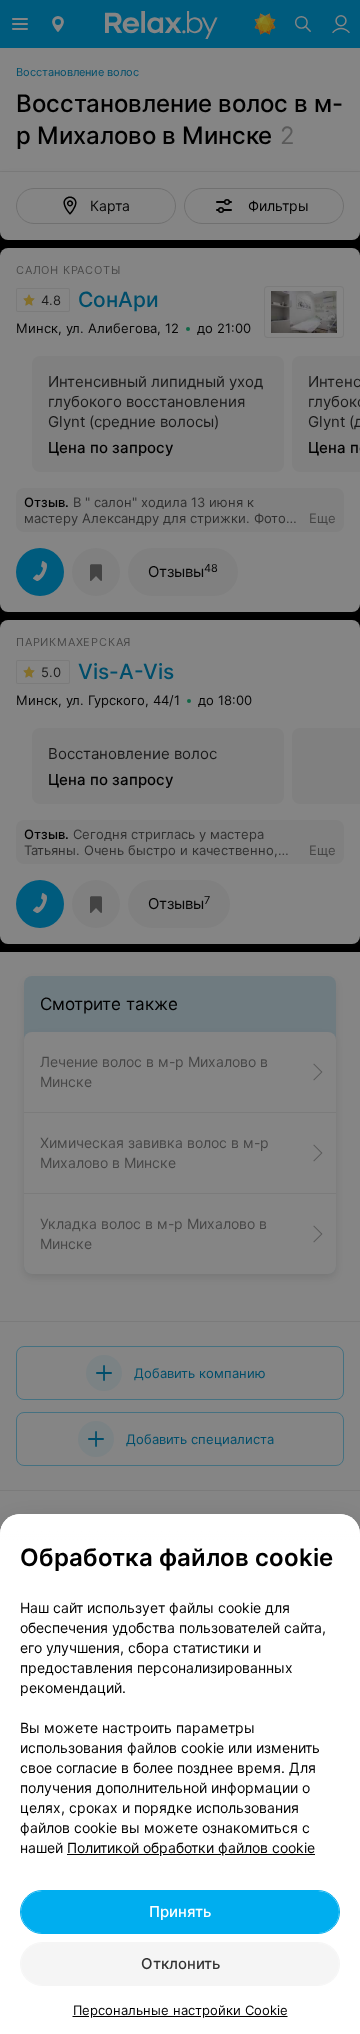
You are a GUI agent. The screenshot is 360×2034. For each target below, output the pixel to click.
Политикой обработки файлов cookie (191, 1847)
